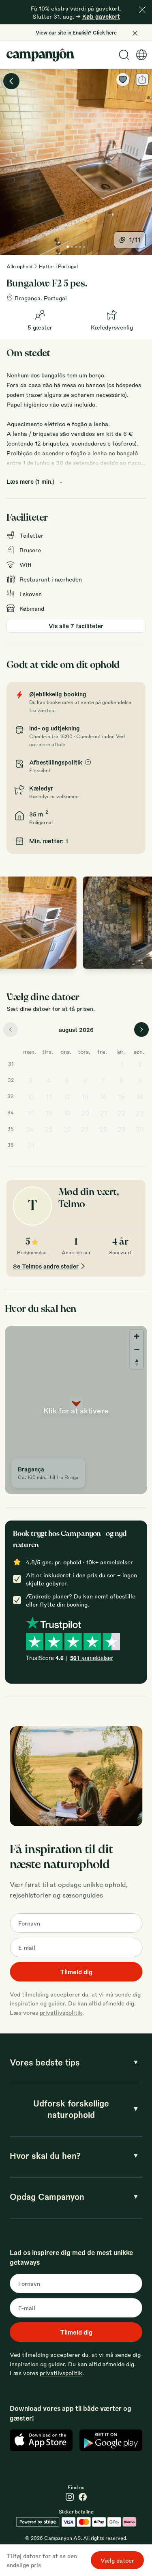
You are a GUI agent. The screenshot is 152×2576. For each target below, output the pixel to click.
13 (85, 1097)
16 (140, 1097)
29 (122, 1129)
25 (49, 1129)
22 (122, 1113)
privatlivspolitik (61, 2012)
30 (140, 1129)
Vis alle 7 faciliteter (76, 626)
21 (103, 1113)
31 (31, 1145)
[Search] (124, 55)
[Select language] (141, 55)
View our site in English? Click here (76, 32)
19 (67, 1113)
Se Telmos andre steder (46, 1266)
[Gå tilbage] (11, 81)
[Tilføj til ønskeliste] (123, 80)
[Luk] (142, 10)
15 (121, 1097)
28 (103, 1129)
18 (49, 1113)
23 (140, 1113)
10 (31, 1097)
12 (67, 1097)
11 (49, 1097)
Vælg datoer (117, 2560)
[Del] (142, 80)
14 (103, 1097)
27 (85, 1129)
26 (67, 1129)
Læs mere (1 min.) (30, 481)
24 (30, 1129)
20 (85, 1113)
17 (31, 1113)
